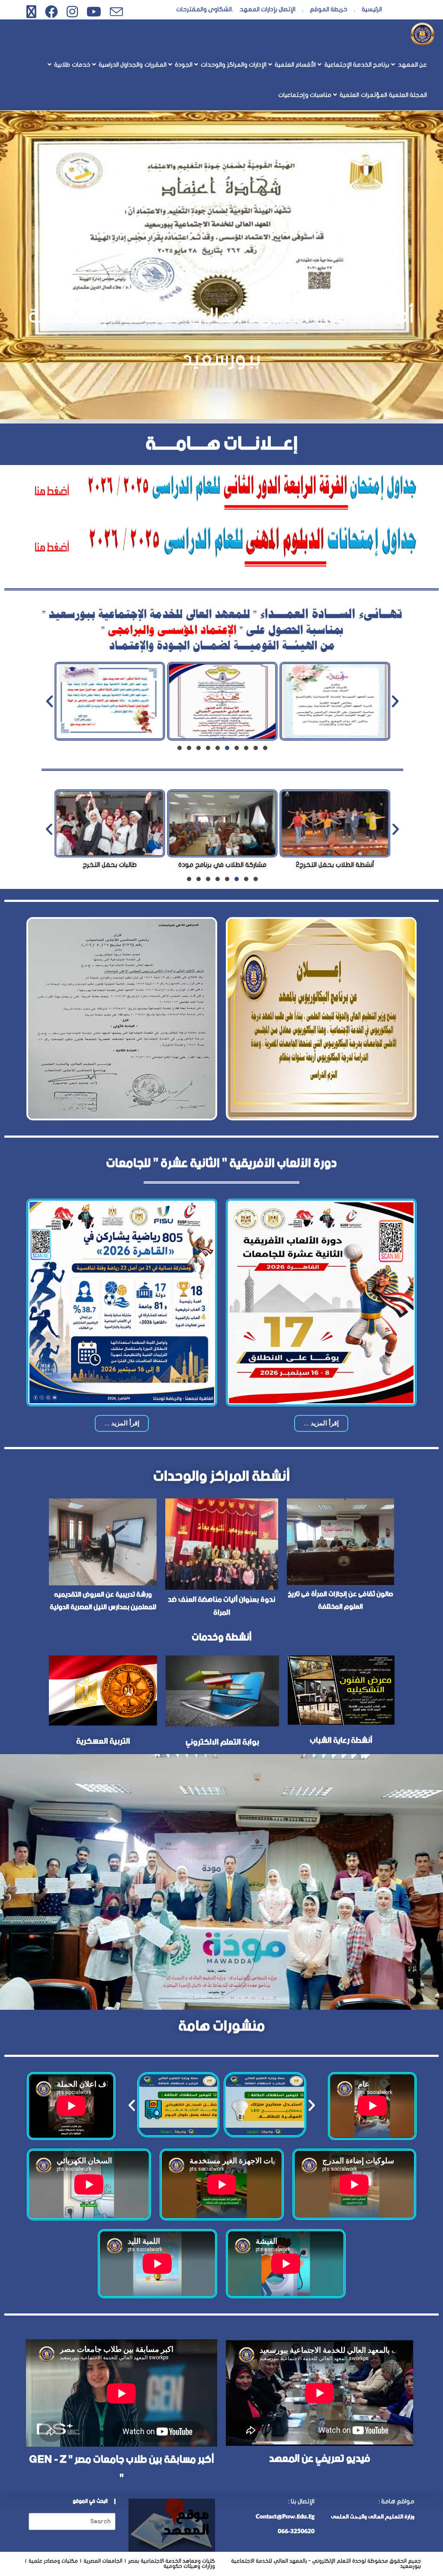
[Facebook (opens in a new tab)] (51, 12)
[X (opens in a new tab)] (31, 12)
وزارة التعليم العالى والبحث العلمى (373, 2516)
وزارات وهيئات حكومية (189, 2566)
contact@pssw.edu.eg (285, 2516)
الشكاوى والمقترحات (204, 9)
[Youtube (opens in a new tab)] (94, 12)
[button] (50, 701)
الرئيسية (372, 9)
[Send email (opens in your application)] (114, 12)
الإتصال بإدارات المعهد (268, 9)
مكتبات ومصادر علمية (53, 2561)
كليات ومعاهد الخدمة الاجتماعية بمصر (172, 2561)
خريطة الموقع (329, 9)
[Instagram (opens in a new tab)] (72, 12)
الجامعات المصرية (103, 2561)
